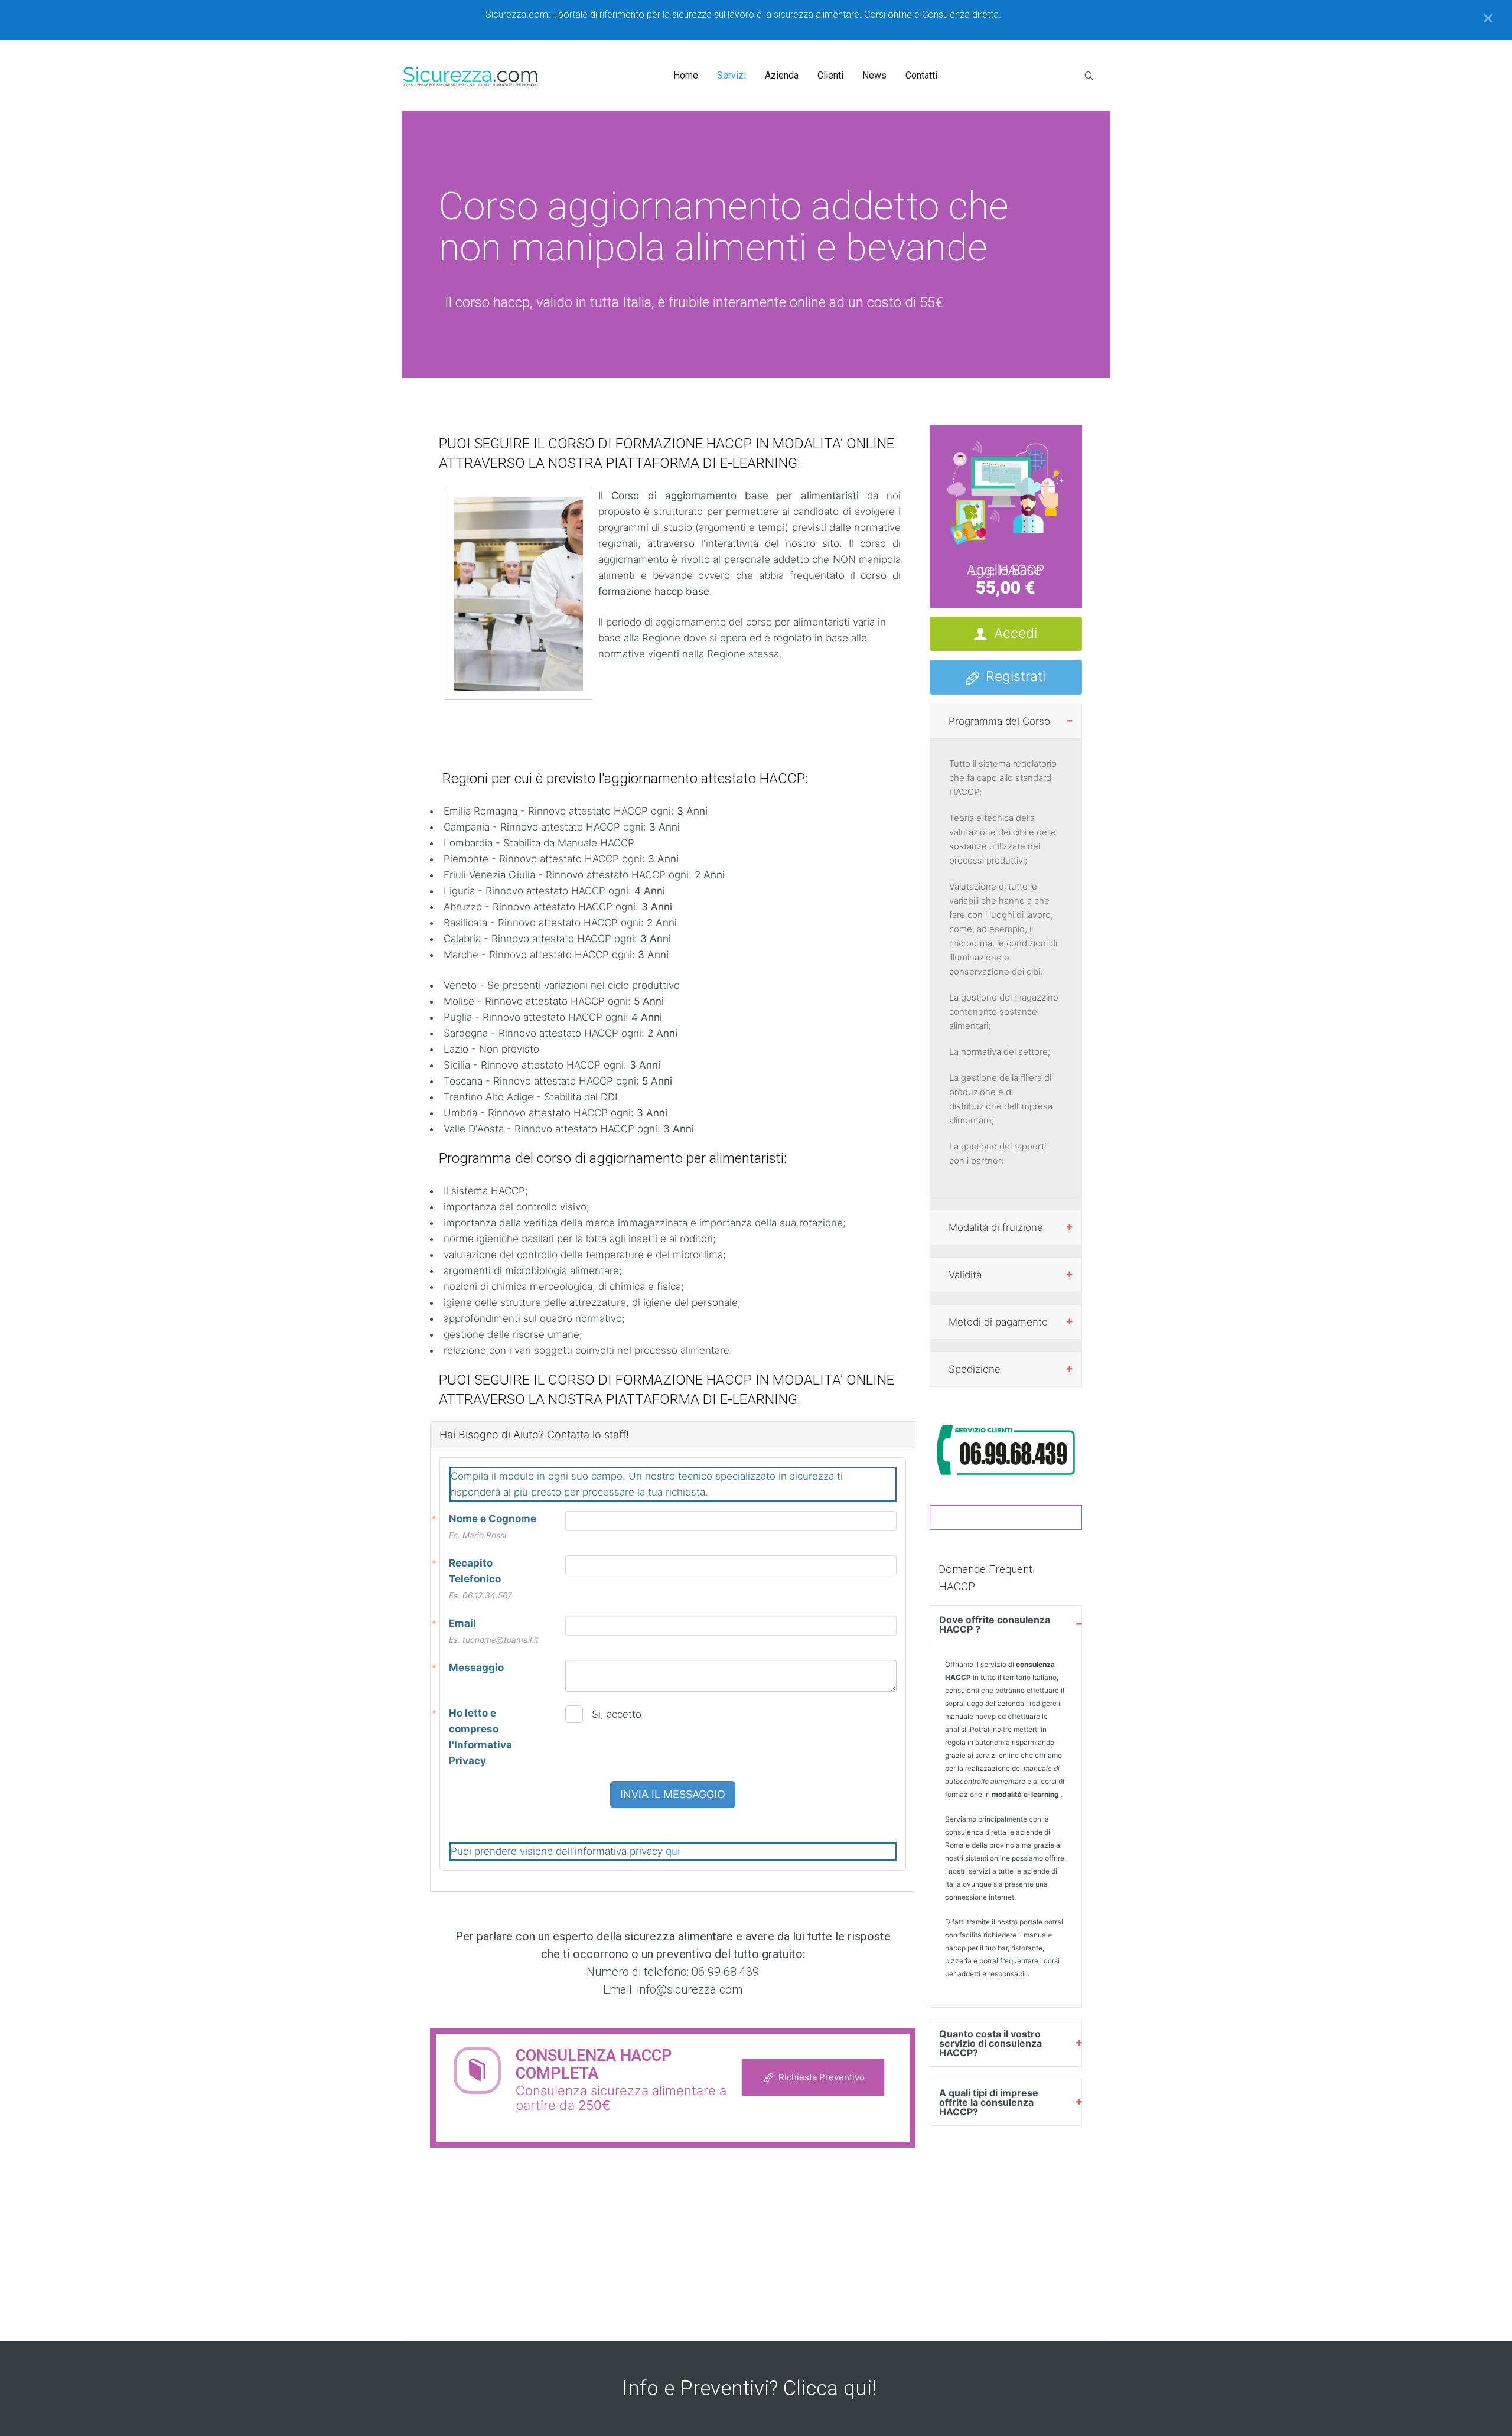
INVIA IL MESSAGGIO (673, 1794)
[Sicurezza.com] (471, 76)
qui (673, 1851)
